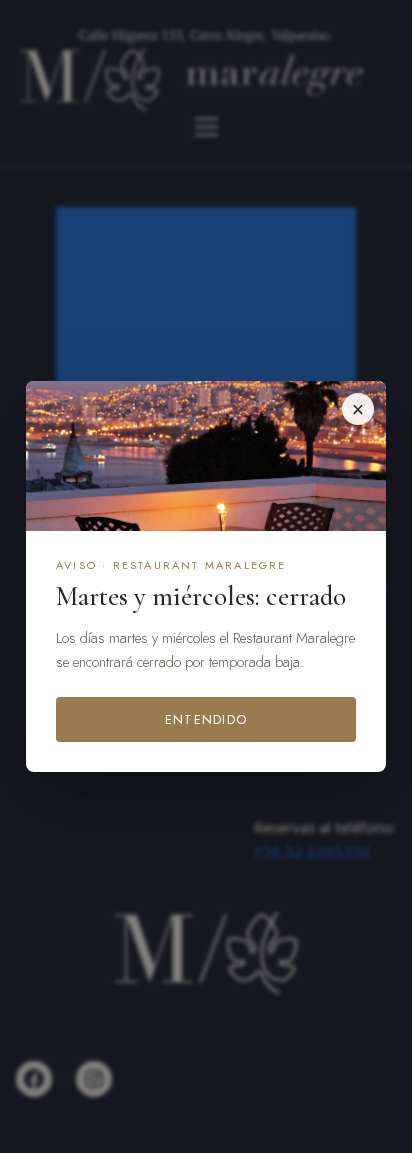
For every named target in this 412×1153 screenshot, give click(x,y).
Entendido (206, 719)
